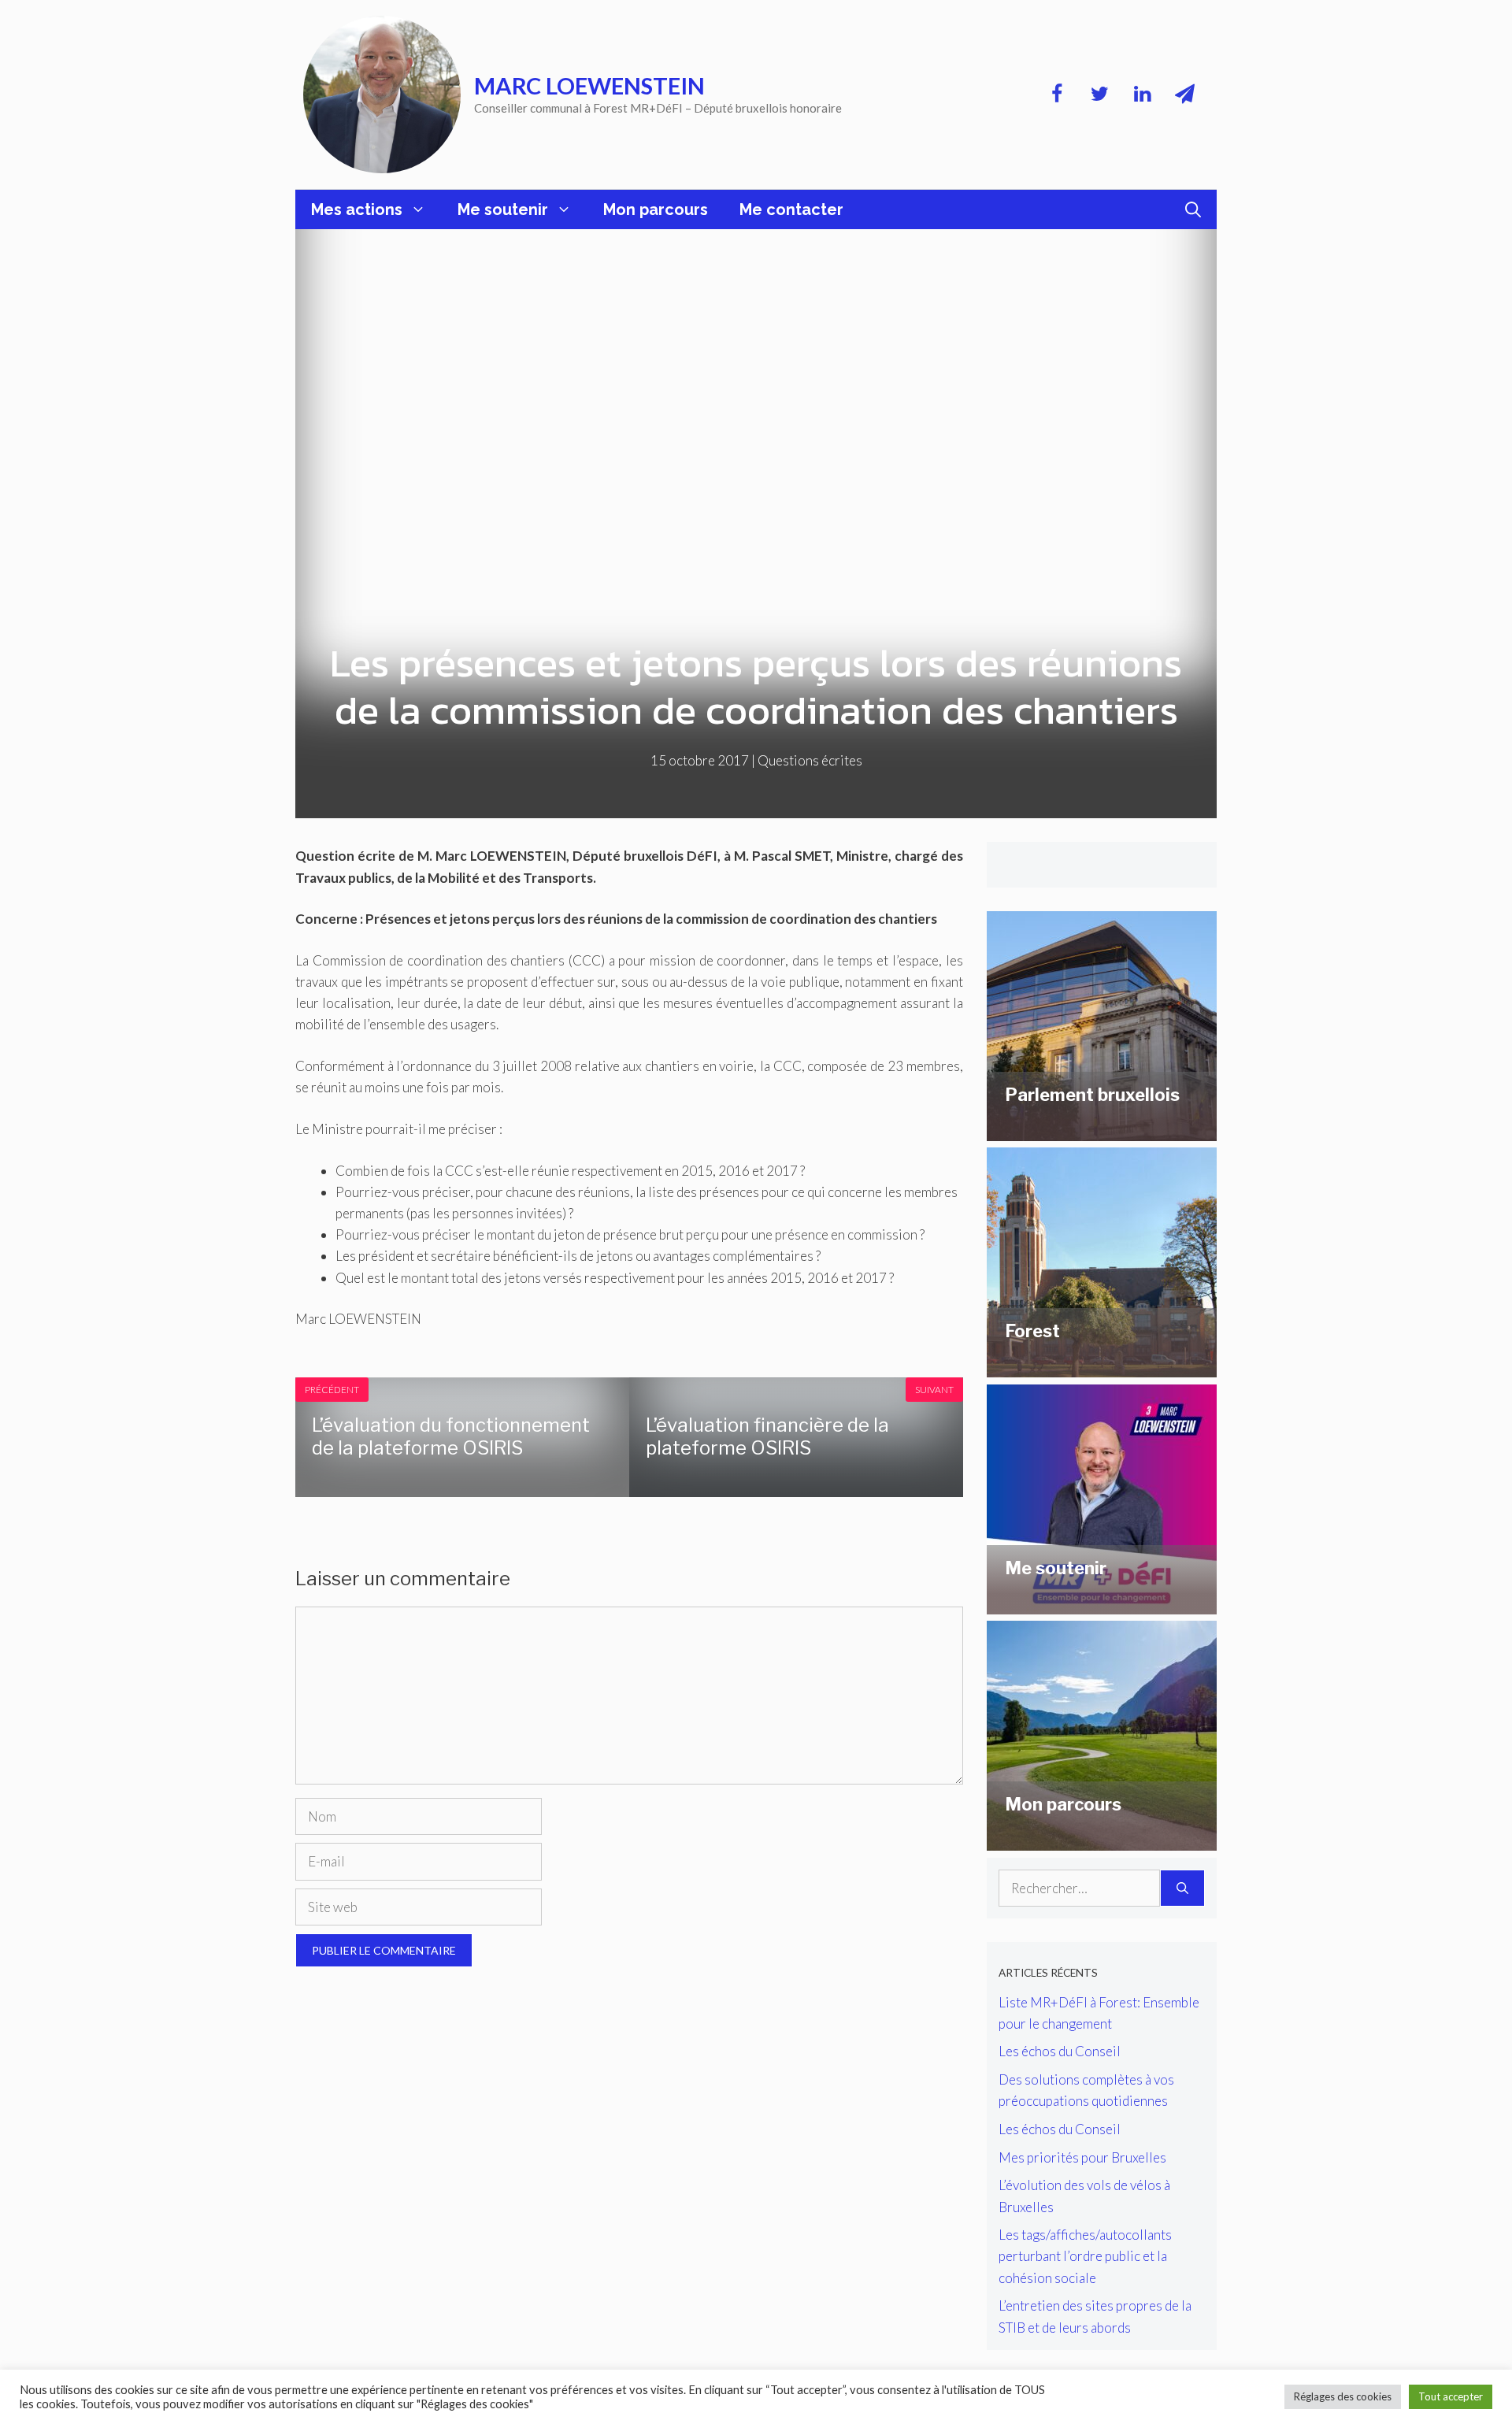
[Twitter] (1099, 95)
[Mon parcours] (1102, 1840)
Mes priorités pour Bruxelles (1082, 2157)
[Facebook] (1057, 95)
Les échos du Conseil (1060, 2051)
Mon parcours (656, 209)
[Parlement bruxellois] (1102, 1130)
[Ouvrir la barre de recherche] (1193, 209)
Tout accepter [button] (1451, 2396)
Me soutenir (503, 209)
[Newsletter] (1184, 95)
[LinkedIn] (1142, 95)
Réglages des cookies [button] (1343, 2396)
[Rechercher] (1182, 1888)
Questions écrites (810, 760)
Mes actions (357, 209)
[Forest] (1102, 1367)
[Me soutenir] (1102, 1603)
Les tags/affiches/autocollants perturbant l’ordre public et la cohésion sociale (1085, 2256)
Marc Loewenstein (589, 85)
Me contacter (791, 209)
